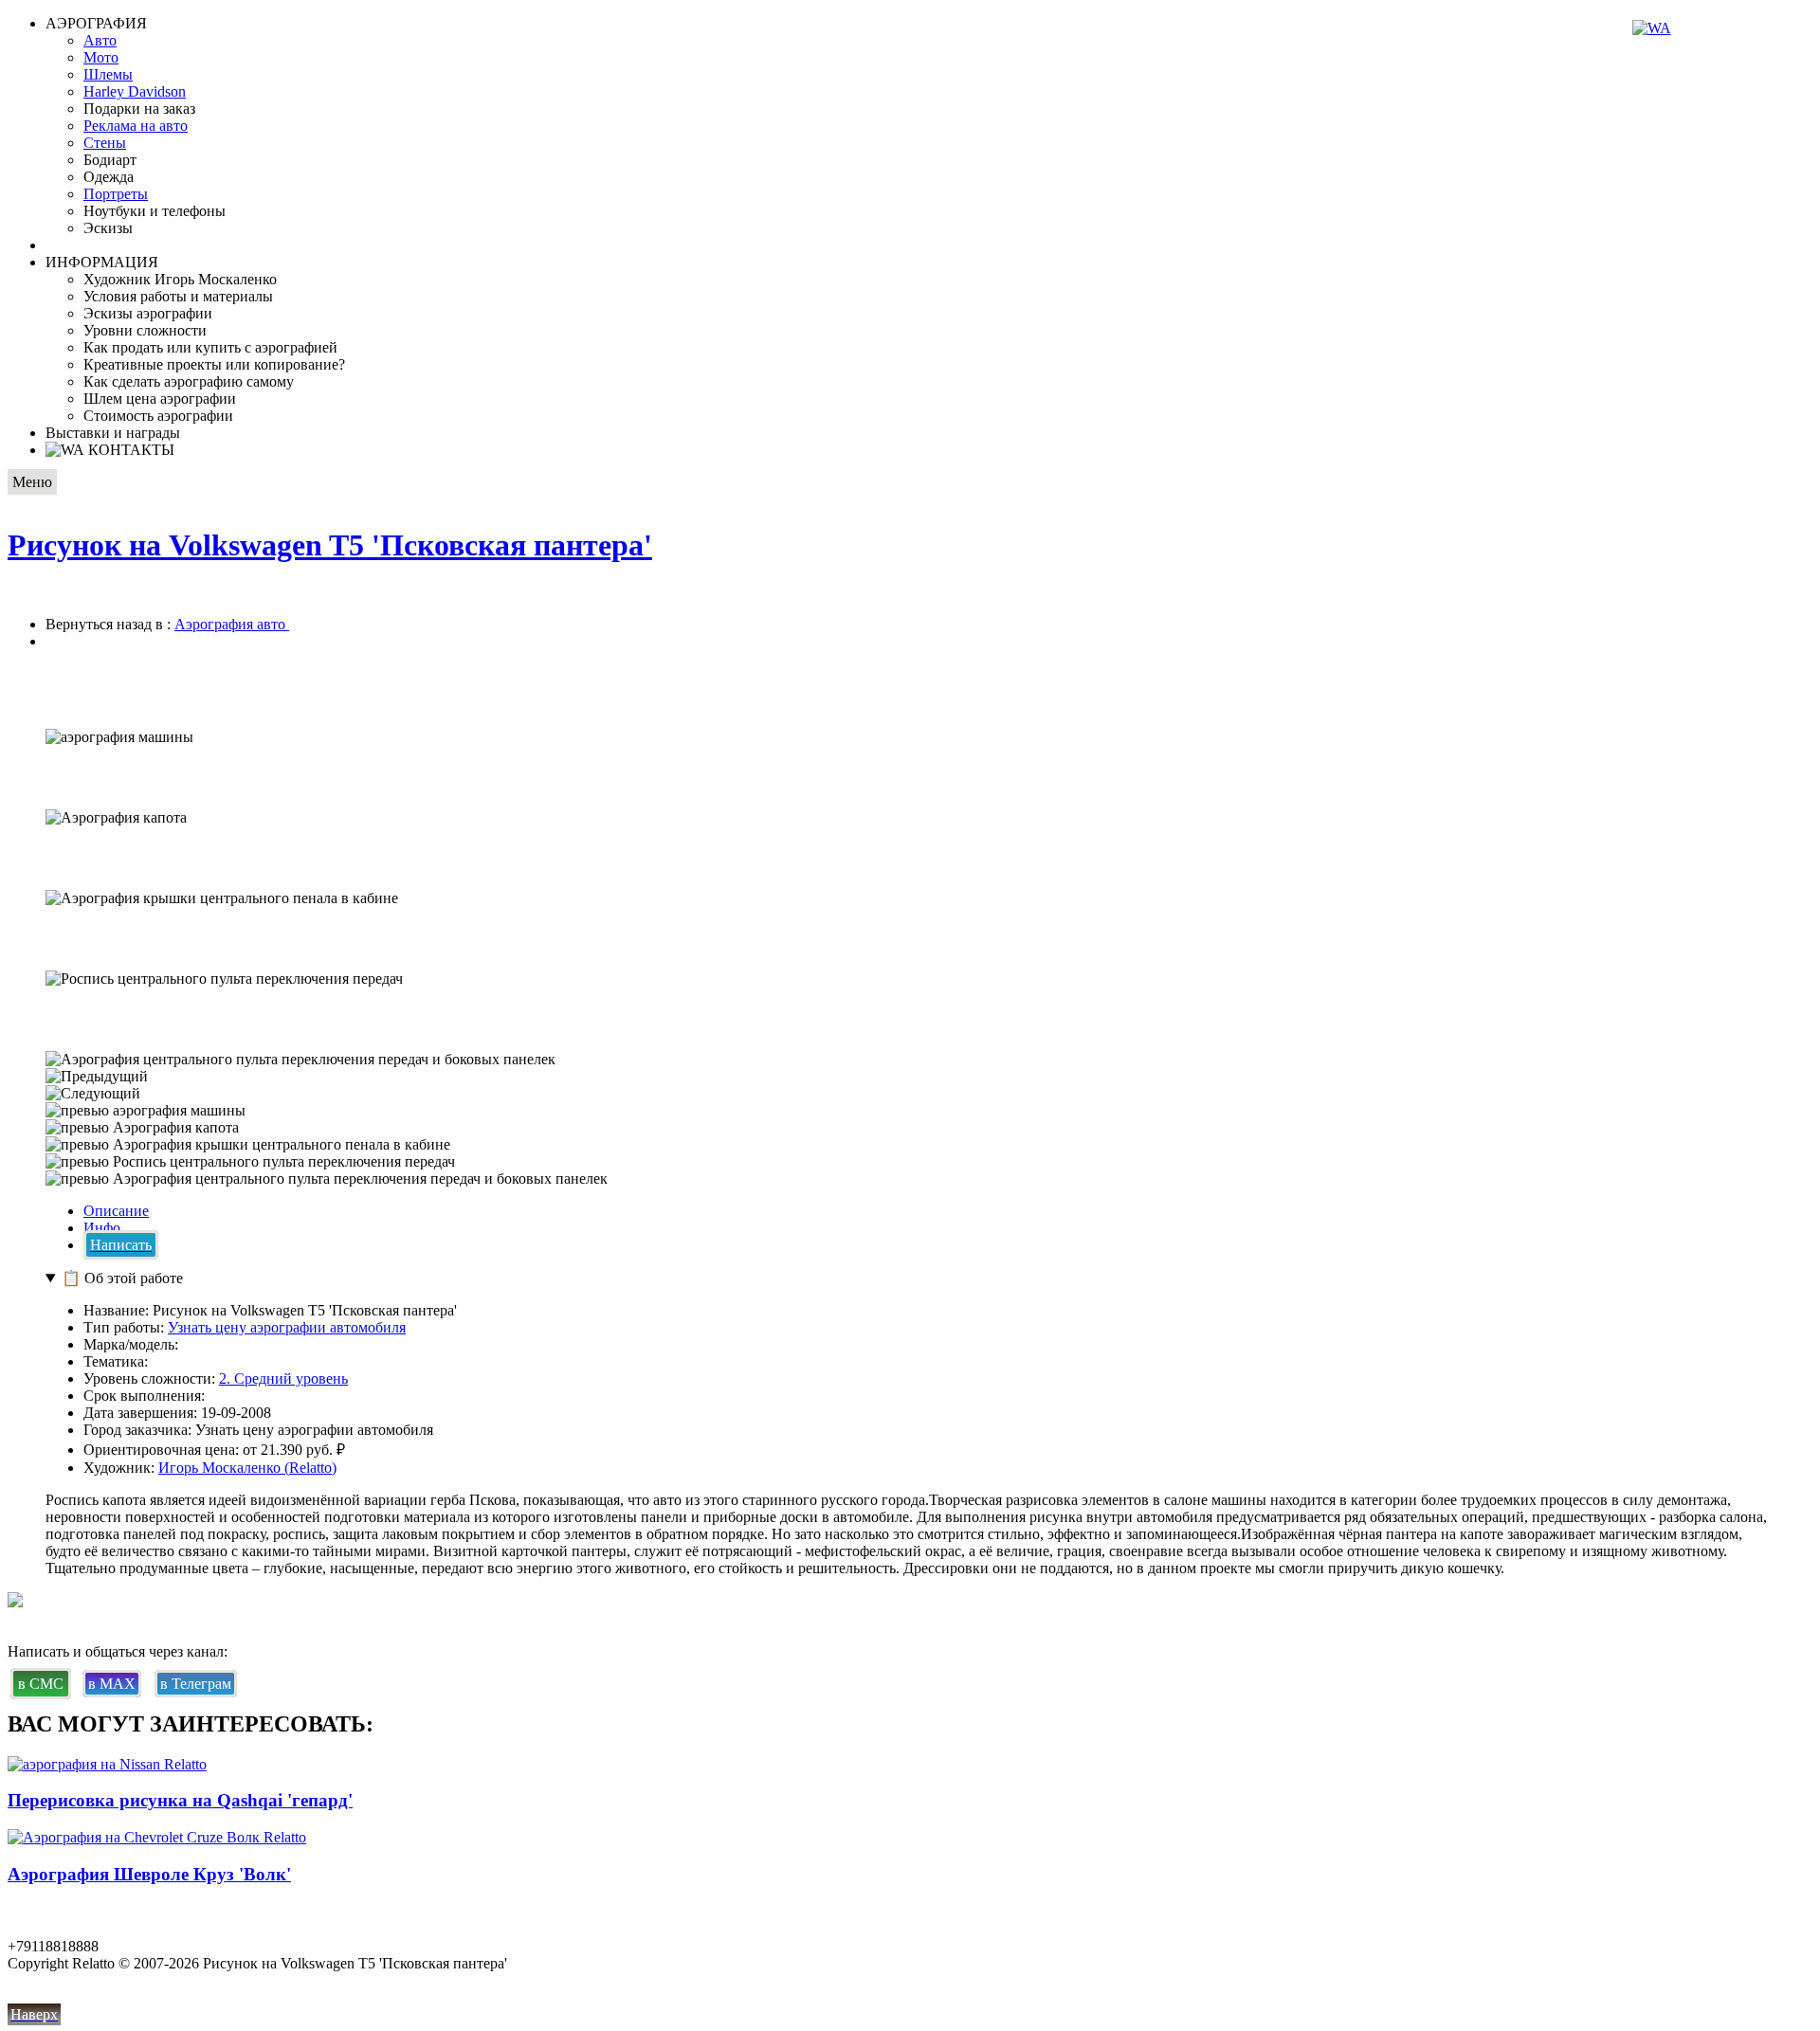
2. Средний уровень (283, 1378)
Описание (116, 1211)
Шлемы (108, 74)
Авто (100, 40)
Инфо (102, 1228)
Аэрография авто (232, 624)
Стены (105, 143)
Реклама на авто (136, 126)
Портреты (116, 194)
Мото (101, 57)
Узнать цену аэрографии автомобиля (287, 1327)
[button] (910, 1077)
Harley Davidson (135, 91)
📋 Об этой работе (122, 1278)
